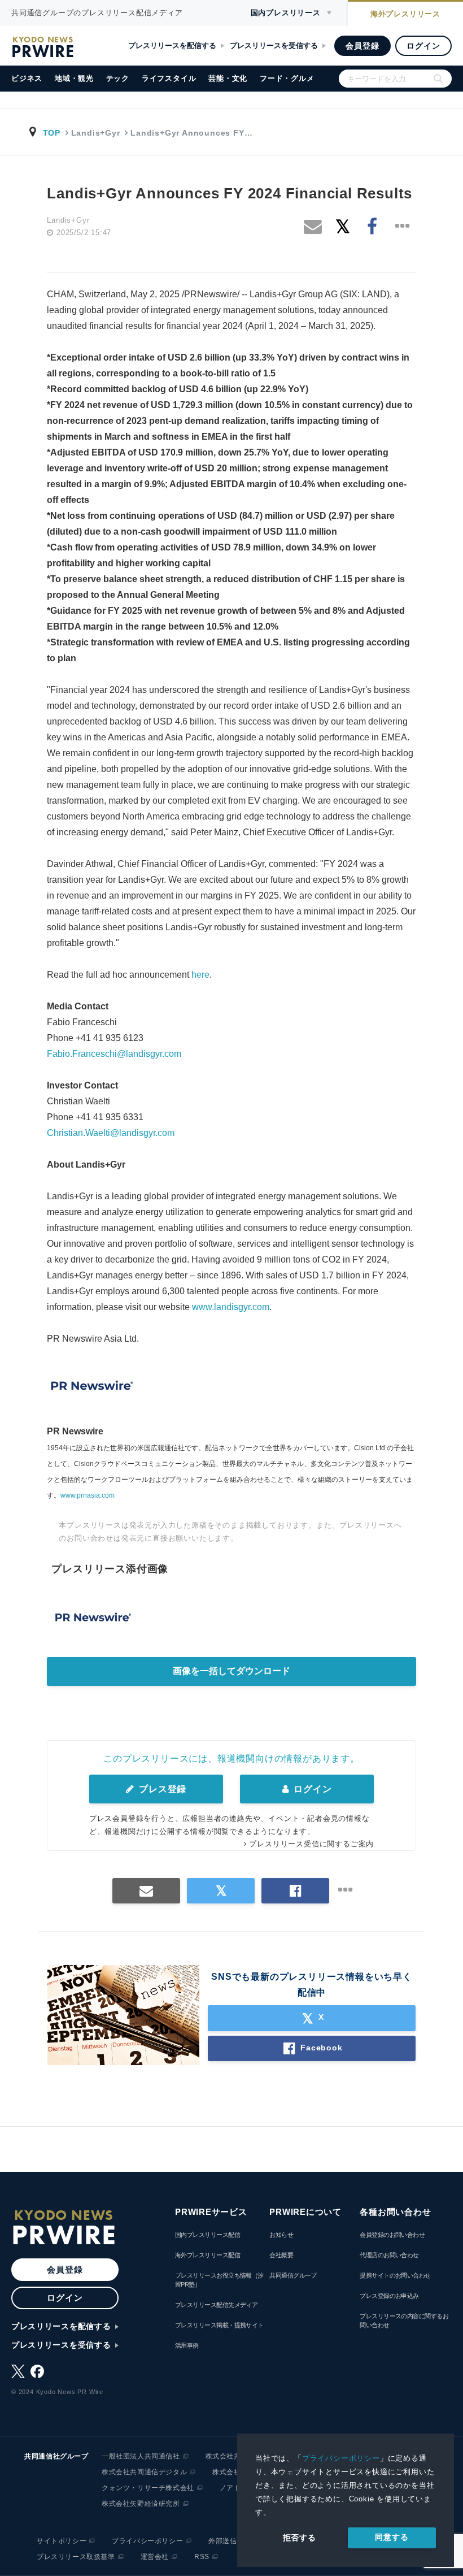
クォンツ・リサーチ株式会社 (148, 2488)
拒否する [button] (300, 2538)
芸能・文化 (228, 78)
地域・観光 (74, 78)
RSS (202, 2557)
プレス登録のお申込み (389, 2296)
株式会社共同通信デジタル (144, 2472)
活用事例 (187, 2345)
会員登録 (362, 46)
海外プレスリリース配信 (208, 2255)
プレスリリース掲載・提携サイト (219, 2325)
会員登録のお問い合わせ (392, 2235)
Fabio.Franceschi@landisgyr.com (114, 1054)
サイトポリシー (62, 2541)
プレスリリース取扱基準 (76, 2557)
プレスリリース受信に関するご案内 (311, 1844)
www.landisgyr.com (231, 1307)
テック (118, 78)
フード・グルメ (287, 78)
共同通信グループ (293, 2275)
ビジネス (27, 78)
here (200, 975)
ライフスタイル (169, 78)
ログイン (423, 46)
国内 (286, 13)
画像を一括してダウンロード (231, 1671)
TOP (52, 133)
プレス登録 (161, 1789)
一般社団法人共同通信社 (141, 2456)
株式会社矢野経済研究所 (141, 2504)
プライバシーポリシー (341, 2458)
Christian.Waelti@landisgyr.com (111, 1133)
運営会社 (155, 2557)
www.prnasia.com (88, 1495)
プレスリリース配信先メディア (216, 2305)
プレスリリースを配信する (172, 45)
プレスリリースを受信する (274, 45)
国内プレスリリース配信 (208, 2235)
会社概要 (281, 2255)
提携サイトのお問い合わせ (395, 2275)
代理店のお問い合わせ (389, 2255)
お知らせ (281, 2235)
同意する (392, 2537)
